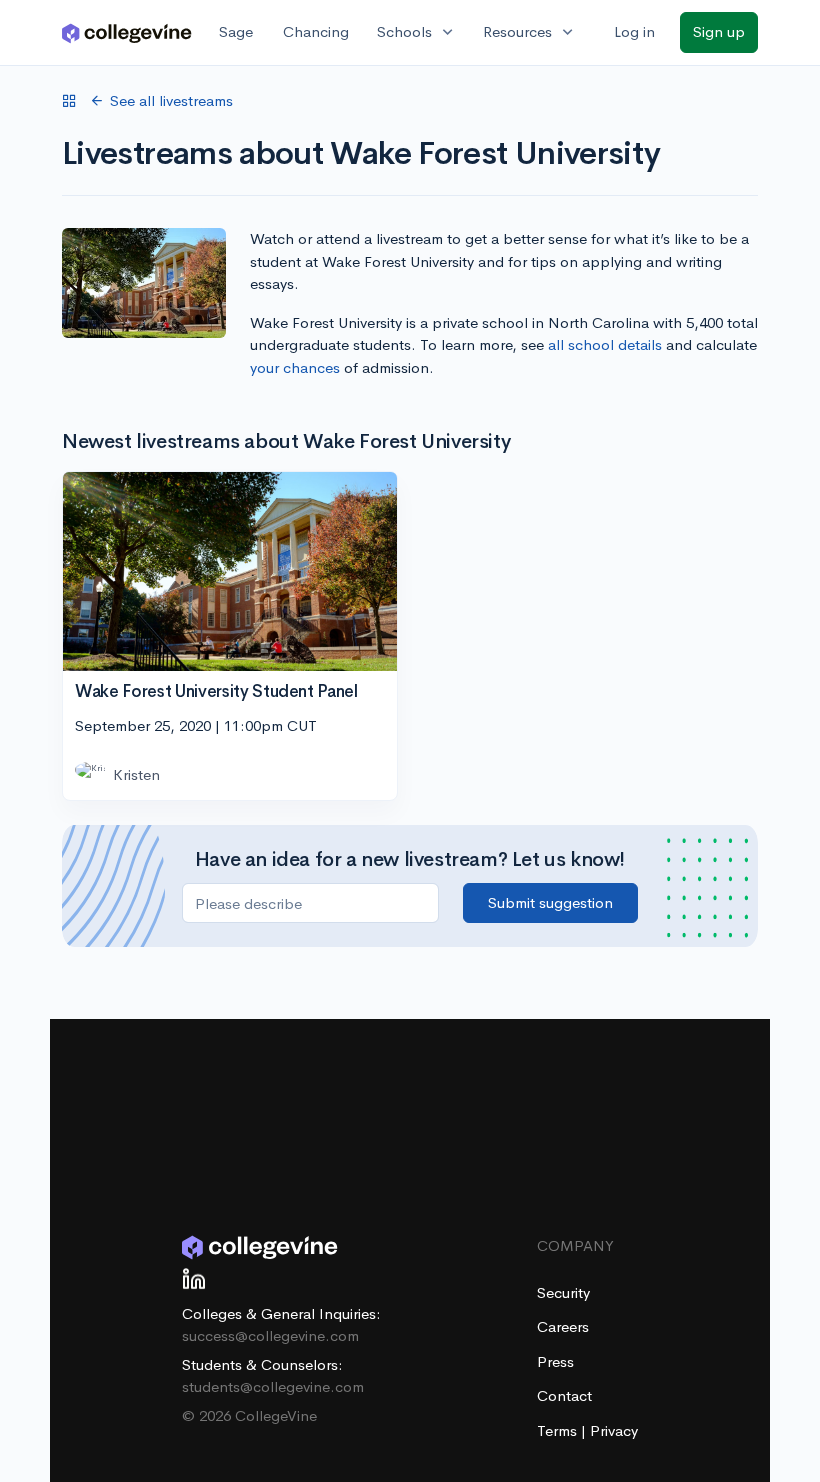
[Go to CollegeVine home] (127, 32)
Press (555, 1361)
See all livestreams (171, 100)
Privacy (614, 1430)
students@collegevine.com (273, 1386)
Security (563, 1292)
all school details (605, 344)
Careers (563, 1326)
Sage (236, 31)
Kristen (136, 774)
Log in (634, 31)
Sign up (719, 31)
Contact (564, 1395)
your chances (295, 367)
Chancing (316, 31)
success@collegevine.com (270, 1335)
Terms (559, 1430)
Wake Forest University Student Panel (216, 691)
